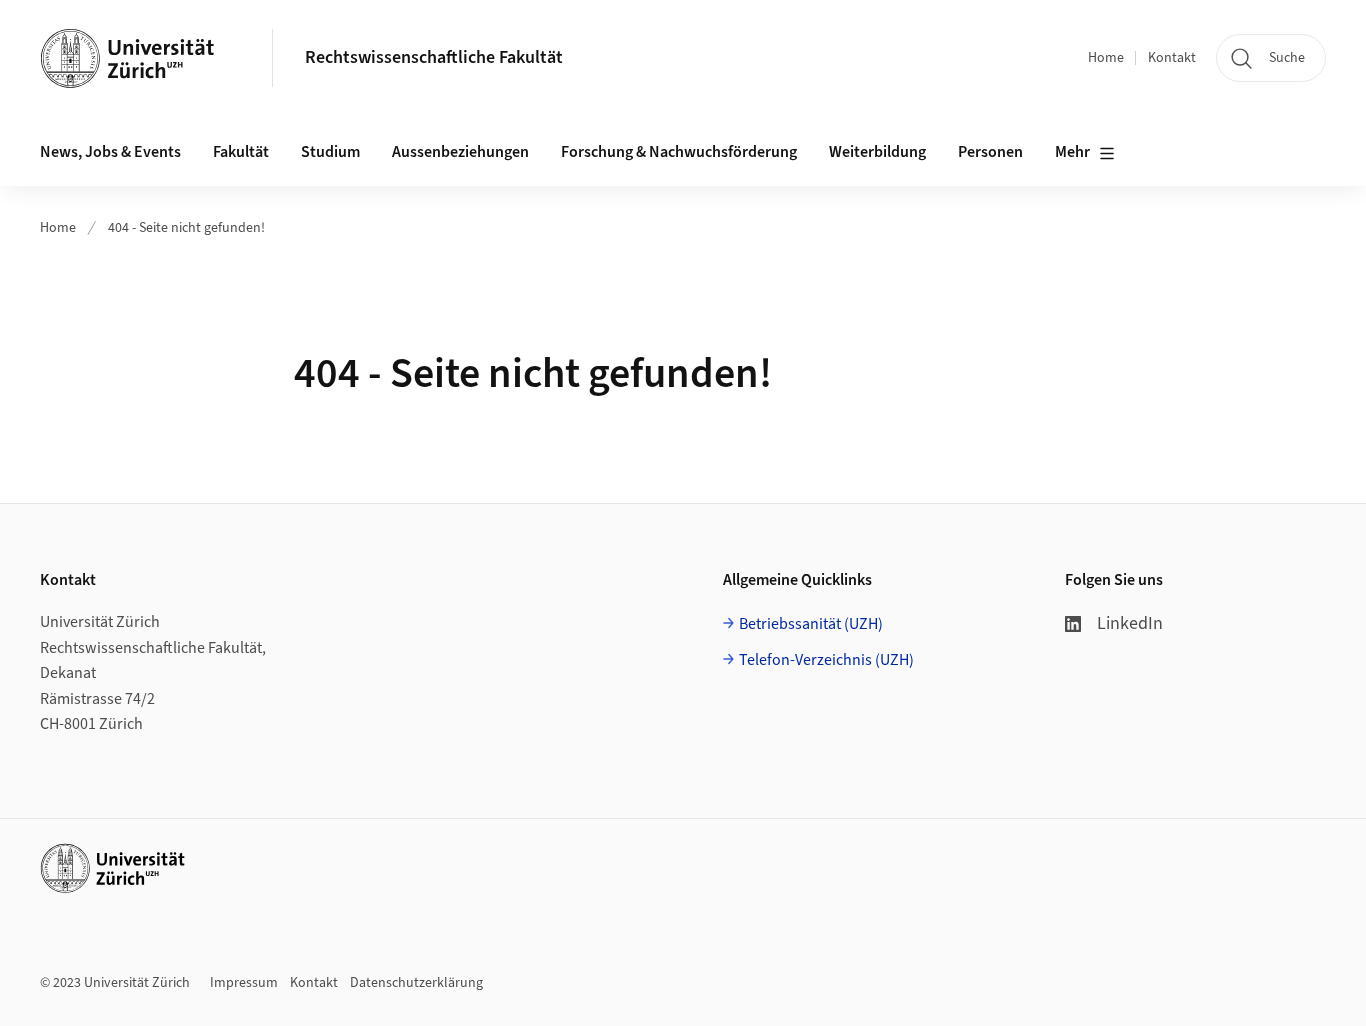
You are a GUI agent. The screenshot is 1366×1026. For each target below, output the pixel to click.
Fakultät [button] (241, 152)
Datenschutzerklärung (416, 983)
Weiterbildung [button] (877, 152)
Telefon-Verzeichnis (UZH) (826, 660)
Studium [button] (330, 152)
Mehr (1072, 152)
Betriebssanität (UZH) (811, 624)
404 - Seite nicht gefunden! (186, 228)
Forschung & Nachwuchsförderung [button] (679, 152)
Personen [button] (990, 152)
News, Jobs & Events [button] (110, 152)
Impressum (244, 983)
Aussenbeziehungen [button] (460, 152)
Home (1106, 58)
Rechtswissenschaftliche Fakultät (434, 57)
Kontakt (1172, 58)
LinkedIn (1130, 623)
